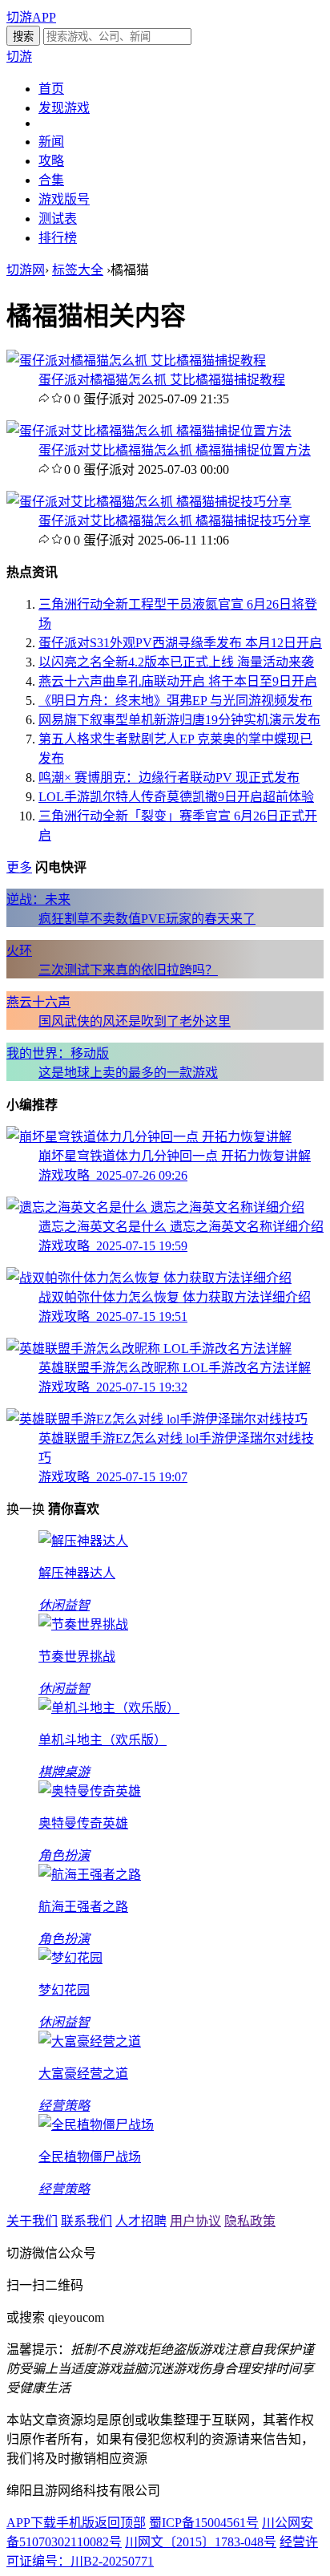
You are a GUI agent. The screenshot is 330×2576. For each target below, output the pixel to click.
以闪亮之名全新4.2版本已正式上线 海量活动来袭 (176, 662)
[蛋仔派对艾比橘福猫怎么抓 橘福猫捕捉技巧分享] (149, 502)
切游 (19, 57)
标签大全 (78, 270)
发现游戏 (64, 108)
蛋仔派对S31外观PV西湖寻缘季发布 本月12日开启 (180, 643)
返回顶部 (120, 2523)
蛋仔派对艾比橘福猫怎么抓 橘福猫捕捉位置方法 (175, 450)
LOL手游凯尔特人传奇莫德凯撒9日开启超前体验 (176, 797)
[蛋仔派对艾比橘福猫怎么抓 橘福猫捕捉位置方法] (149, 431)
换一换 (26, 1509)
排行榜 (58, 238)
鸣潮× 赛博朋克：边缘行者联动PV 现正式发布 (169, 778)
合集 (51, 180)
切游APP (31, 17)
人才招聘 (141, 2221)
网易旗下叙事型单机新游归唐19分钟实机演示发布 (179, 720)
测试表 (58, 219)
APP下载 (31, 2523)
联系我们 (87, 2221)
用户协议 (195, 2221)
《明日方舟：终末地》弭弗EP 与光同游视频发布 (175, 701)
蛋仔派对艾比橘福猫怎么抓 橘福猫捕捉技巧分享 (175, 521)
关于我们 (32, 2221)
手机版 (75, 2523)
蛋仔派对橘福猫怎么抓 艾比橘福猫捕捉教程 (162, 380)
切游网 (26, 270)
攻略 (51, 161)
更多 (19, 867)
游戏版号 (64, 199)
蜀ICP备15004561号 (204, 2523)
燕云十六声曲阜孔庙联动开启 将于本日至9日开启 (178, 681)
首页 (51, 89)
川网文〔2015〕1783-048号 (201, 2542)
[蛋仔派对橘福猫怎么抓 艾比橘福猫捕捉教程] (136, 360)
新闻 (51, 142)
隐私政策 (250, 2221)
